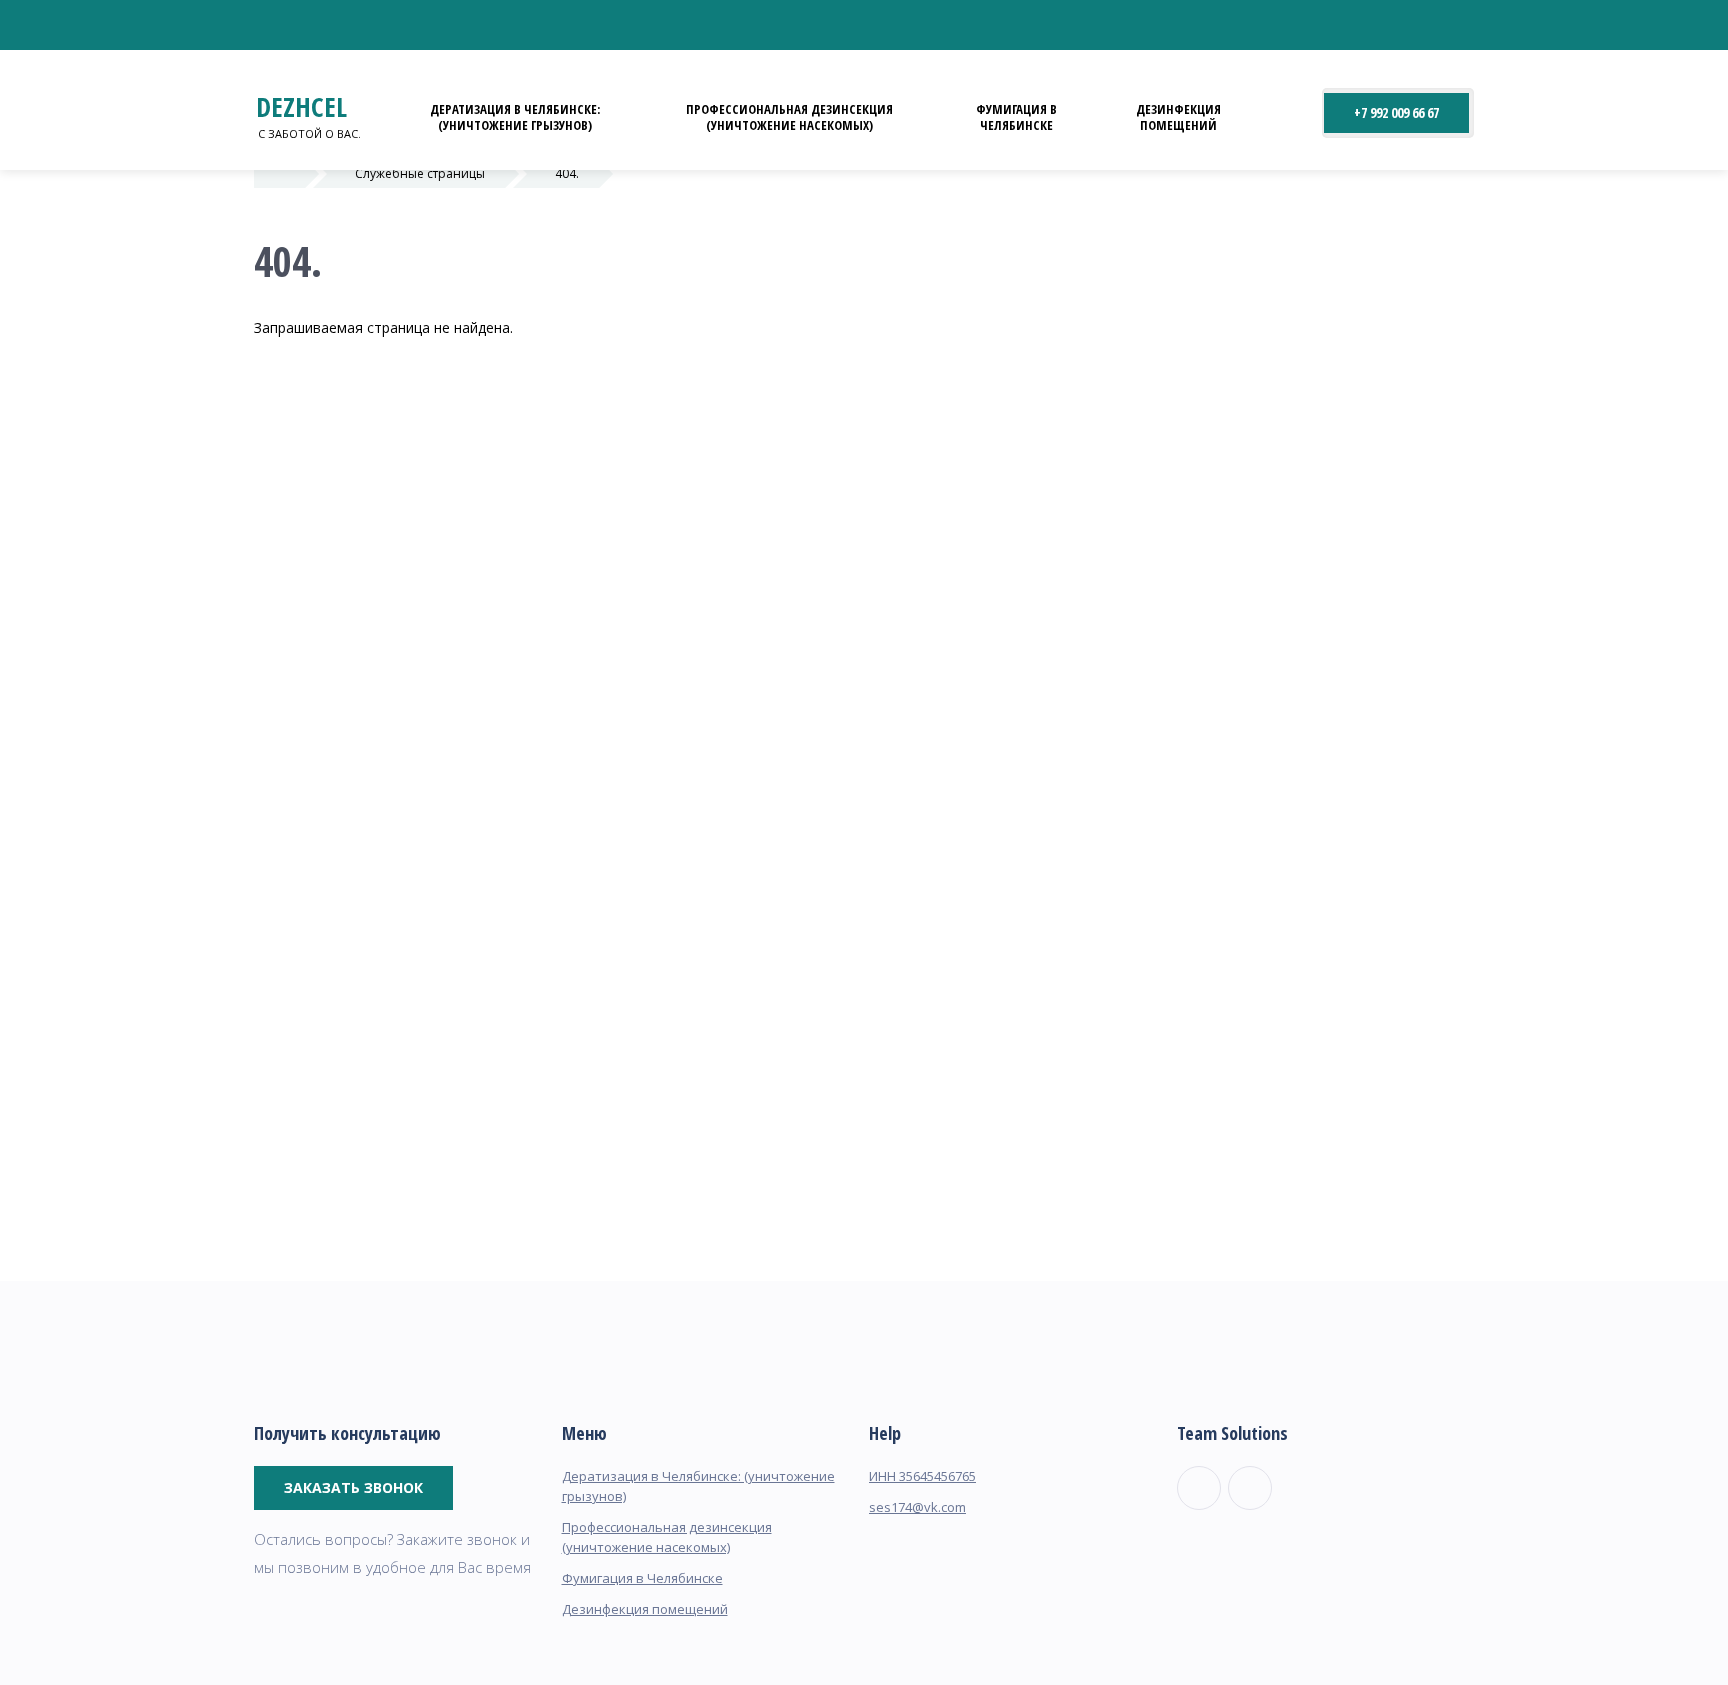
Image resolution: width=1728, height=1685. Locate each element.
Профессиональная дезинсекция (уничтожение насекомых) (789, 117)
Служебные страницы (420, 173)
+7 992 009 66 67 (1396, 112)
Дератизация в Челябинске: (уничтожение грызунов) (515, 117)
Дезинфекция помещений (1178, 117)
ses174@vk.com (917, 1507)
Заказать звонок (353, 1487)
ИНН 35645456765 (922, 1476)
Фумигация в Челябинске (1016, 117)
